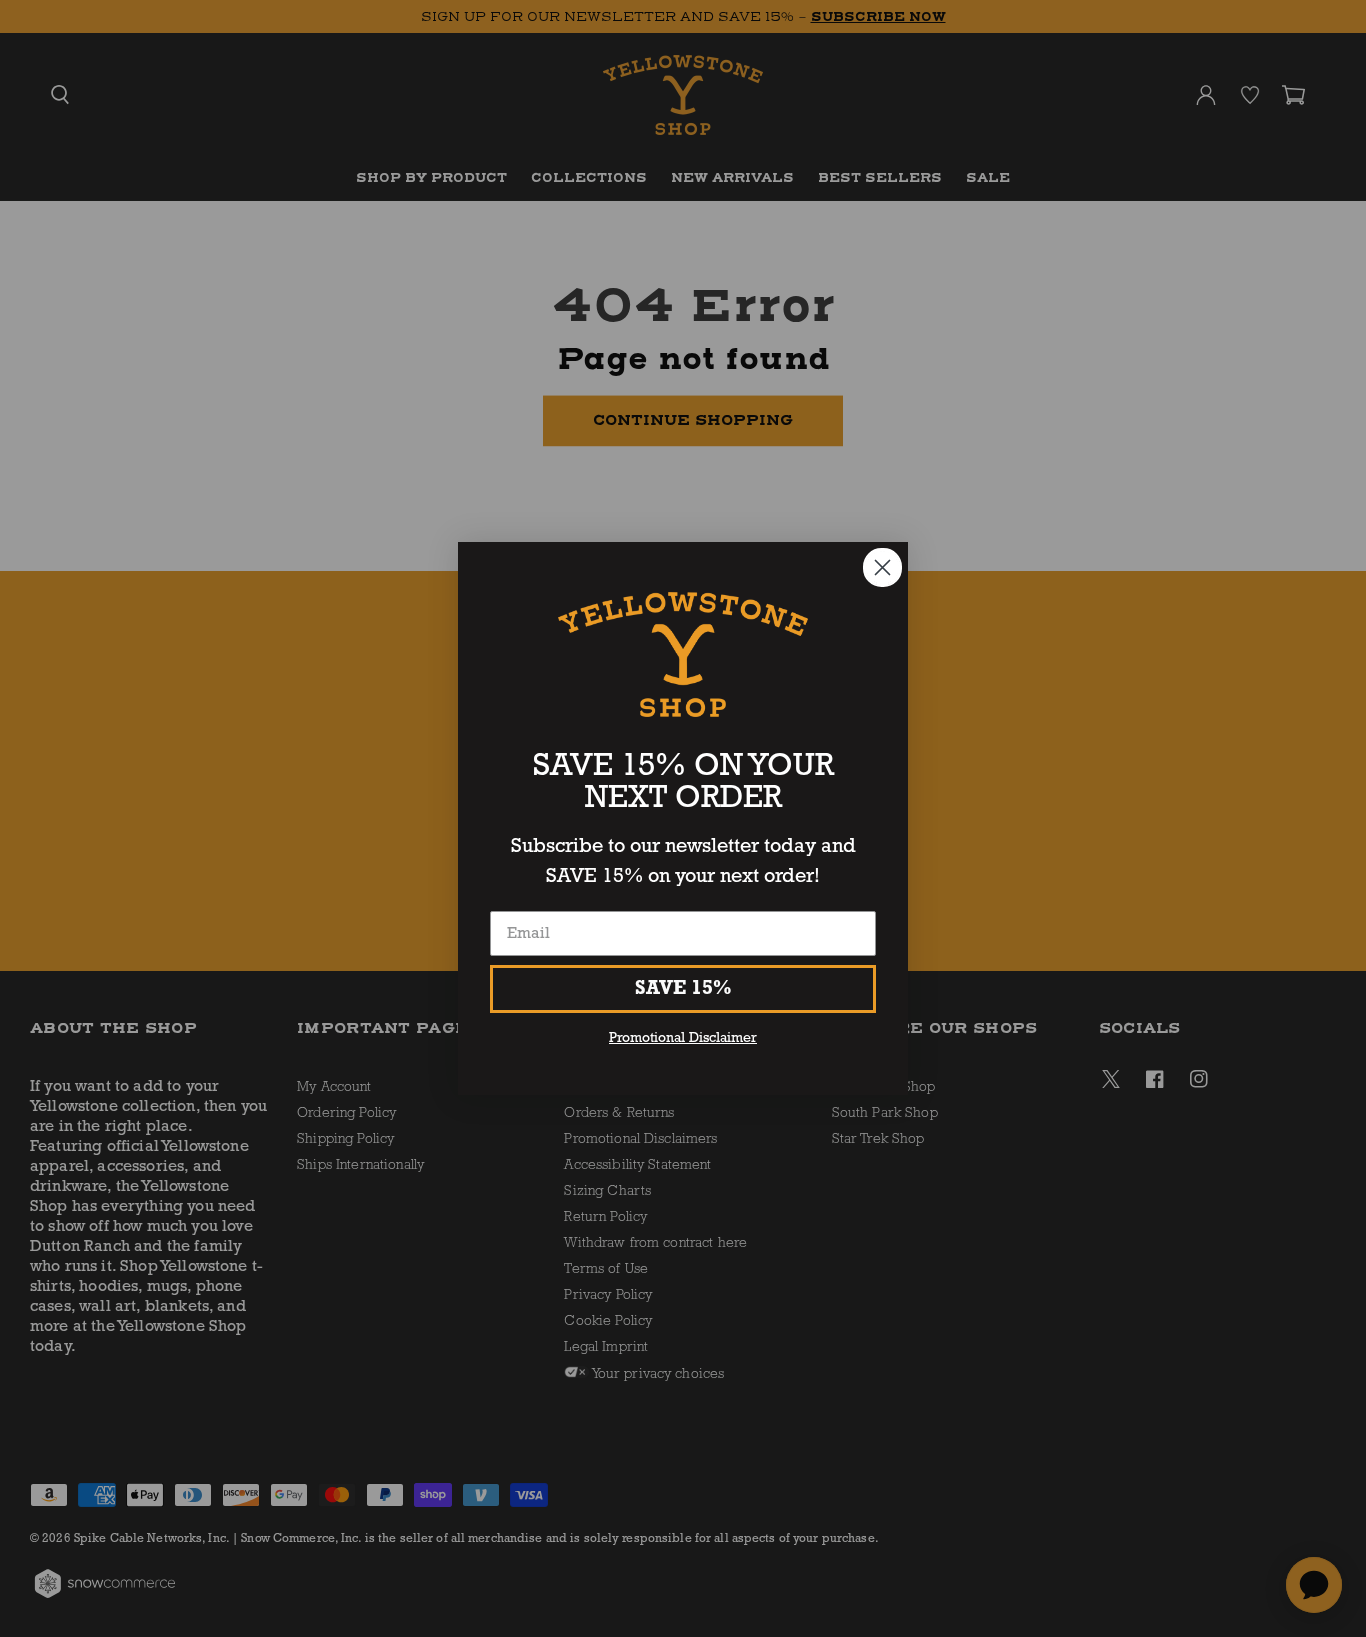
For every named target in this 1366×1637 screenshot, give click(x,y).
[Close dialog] (882, 567)
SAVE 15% (683, 989)
